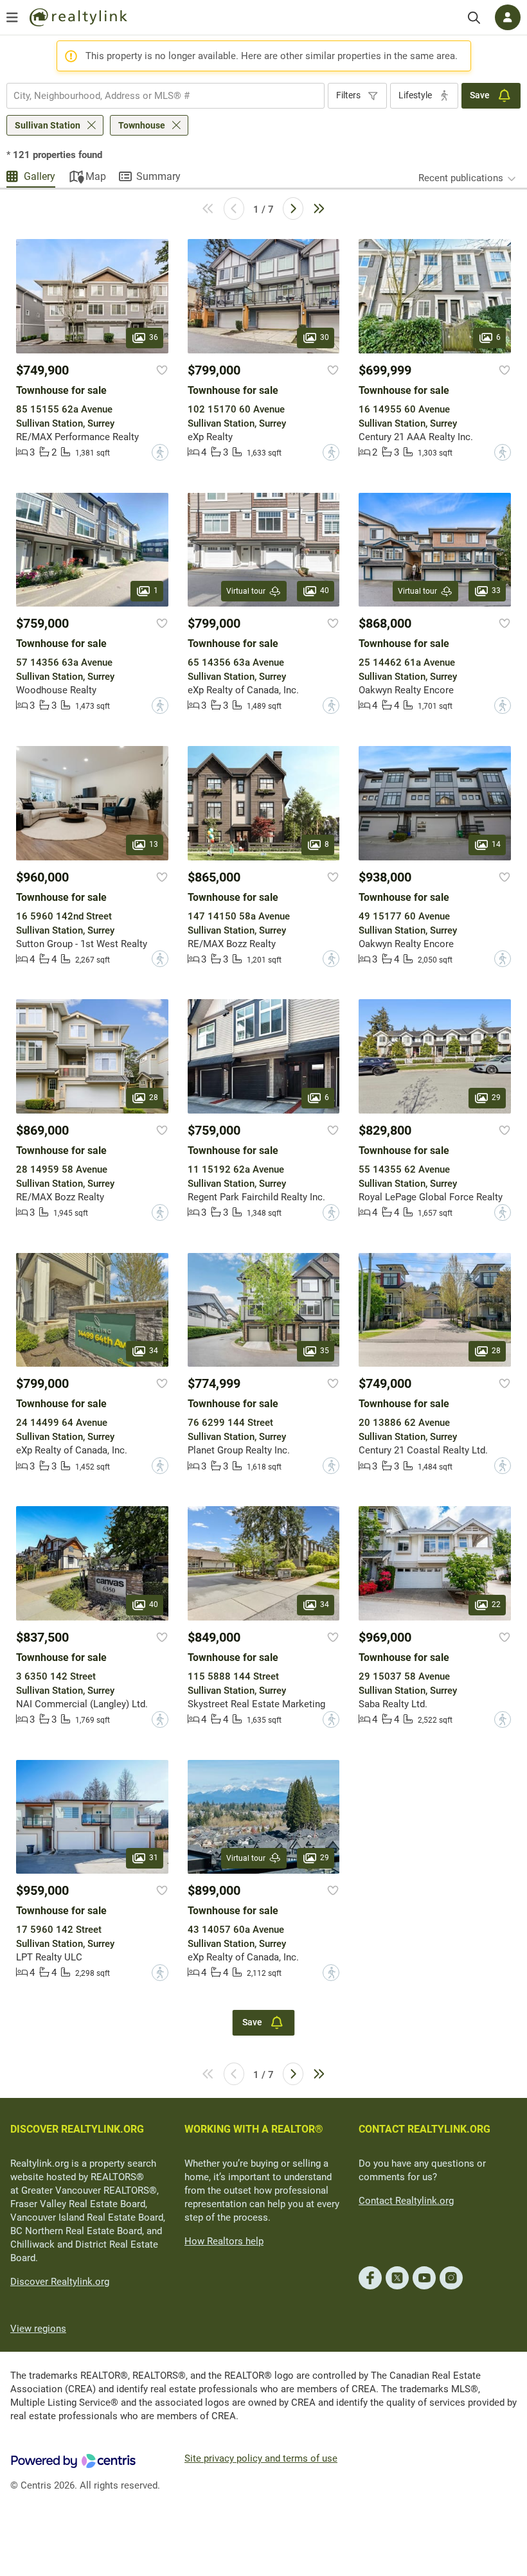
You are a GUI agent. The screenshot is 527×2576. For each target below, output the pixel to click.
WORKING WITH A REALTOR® (254, 2129)
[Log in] (508, 17)
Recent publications (461, 178)
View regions (38, 2329)
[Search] (474, 18)
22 (496, 1604)
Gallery (40, 176)
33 (496, 591)
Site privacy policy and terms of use (261, 2458)
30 (325, 337)
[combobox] (165, 96)
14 (496, 844)
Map (96, 176)
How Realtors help (224, 2241)
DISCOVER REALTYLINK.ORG (77, 2129)
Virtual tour (246, 591)
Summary (158, 176)
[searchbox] (157, 96)
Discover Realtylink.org (60, 2282)
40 (325, 591)
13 (154, 844)
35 (325, 1351)
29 (496, 1097)
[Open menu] (12, 17)
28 (154, 1097)
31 (154, 1858)
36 (154, 337)
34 (154, 1351)
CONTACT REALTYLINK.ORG (424, 2129)
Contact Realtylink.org (406, 2201)
